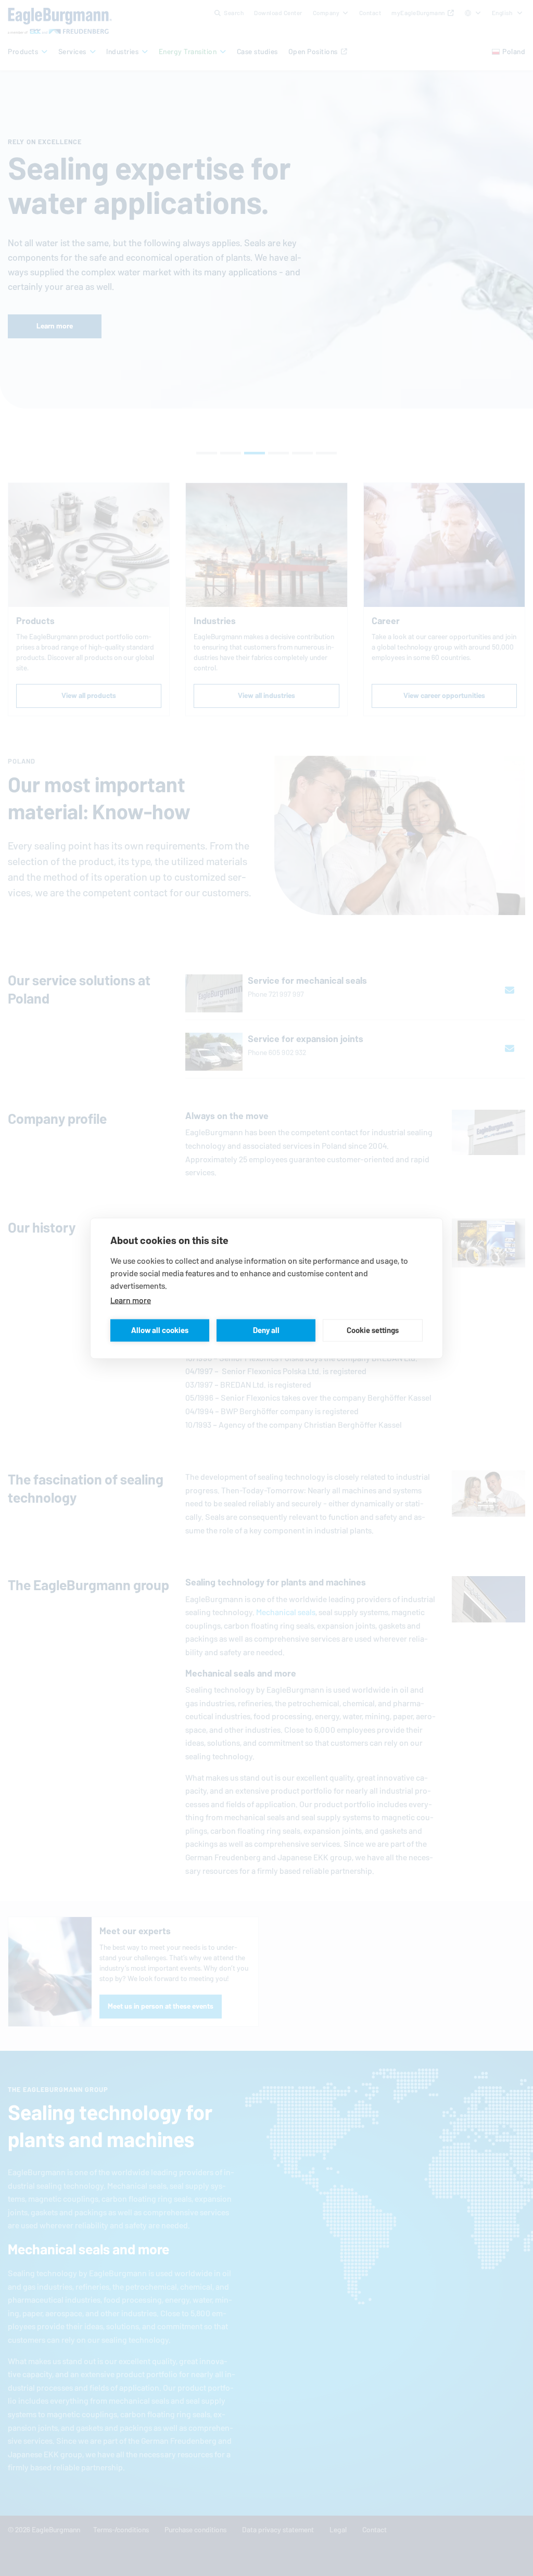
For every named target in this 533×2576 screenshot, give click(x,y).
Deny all (266, 1330)
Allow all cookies (160, 1330)
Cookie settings (373, 1330)
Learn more (131, 1300)
